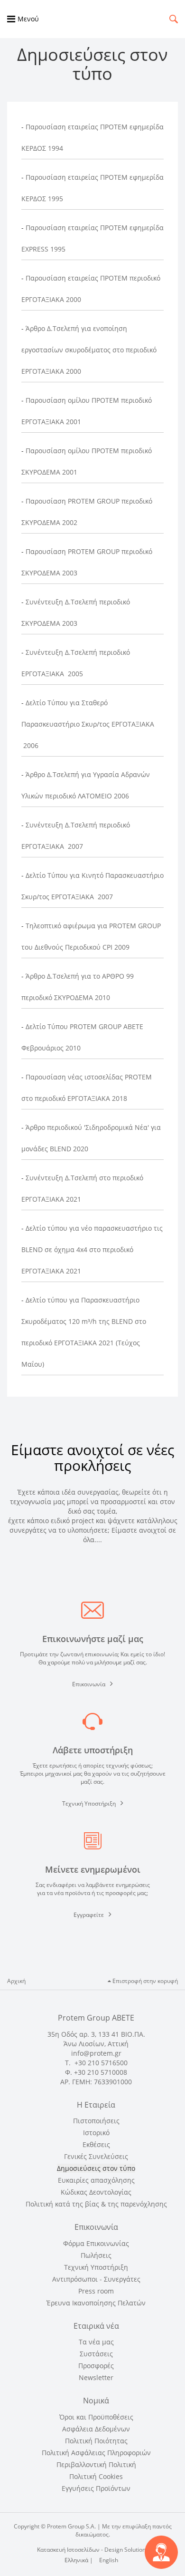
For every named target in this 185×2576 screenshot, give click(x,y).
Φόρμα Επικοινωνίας (96, 2243)
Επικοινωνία (89, 1684)
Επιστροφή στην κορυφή (144, 1981)
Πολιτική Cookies (96, 2476)
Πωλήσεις (96, 2255)
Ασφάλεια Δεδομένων (96, 2429)
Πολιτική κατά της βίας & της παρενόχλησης (96, 2204)
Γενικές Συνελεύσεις (96, 2156)
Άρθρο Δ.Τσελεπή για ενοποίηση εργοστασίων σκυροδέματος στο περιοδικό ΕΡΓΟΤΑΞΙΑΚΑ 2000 (89, 350)
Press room (96, 2291)
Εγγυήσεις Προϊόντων (96, 2488)
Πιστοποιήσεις (96, 2121)
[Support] (161, 2552)
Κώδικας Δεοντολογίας (96, 2192)
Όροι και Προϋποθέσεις (96, 2417)
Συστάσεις (96, 2354)
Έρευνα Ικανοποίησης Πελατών (96, 2303)
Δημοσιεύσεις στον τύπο (96, 2168)
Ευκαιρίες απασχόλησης (96, 2180)
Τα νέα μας (96, 2342)
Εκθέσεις (96, 2144)
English (109, 2560)
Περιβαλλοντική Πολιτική (96, 2464)
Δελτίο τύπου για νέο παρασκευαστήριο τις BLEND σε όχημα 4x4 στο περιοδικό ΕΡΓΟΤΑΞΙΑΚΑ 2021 (92, 1249)
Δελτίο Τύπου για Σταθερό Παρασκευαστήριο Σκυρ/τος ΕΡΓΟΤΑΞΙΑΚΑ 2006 (88, 724)
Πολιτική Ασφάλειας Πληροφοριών (96, 2453)
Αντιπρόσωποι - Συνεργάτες (96, 2279)
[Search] (174, 19)
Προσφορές (96, 2366)
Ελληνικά (77, 2560)
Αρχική (16, 1981)
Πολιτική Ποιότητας (96, 2441)
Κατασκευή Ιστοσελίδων (68, 2550)
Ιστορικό (96, 2133)
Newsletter (96, 2377)
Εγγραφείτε (89, 1915)
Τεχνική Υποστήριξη (89, 1803)
